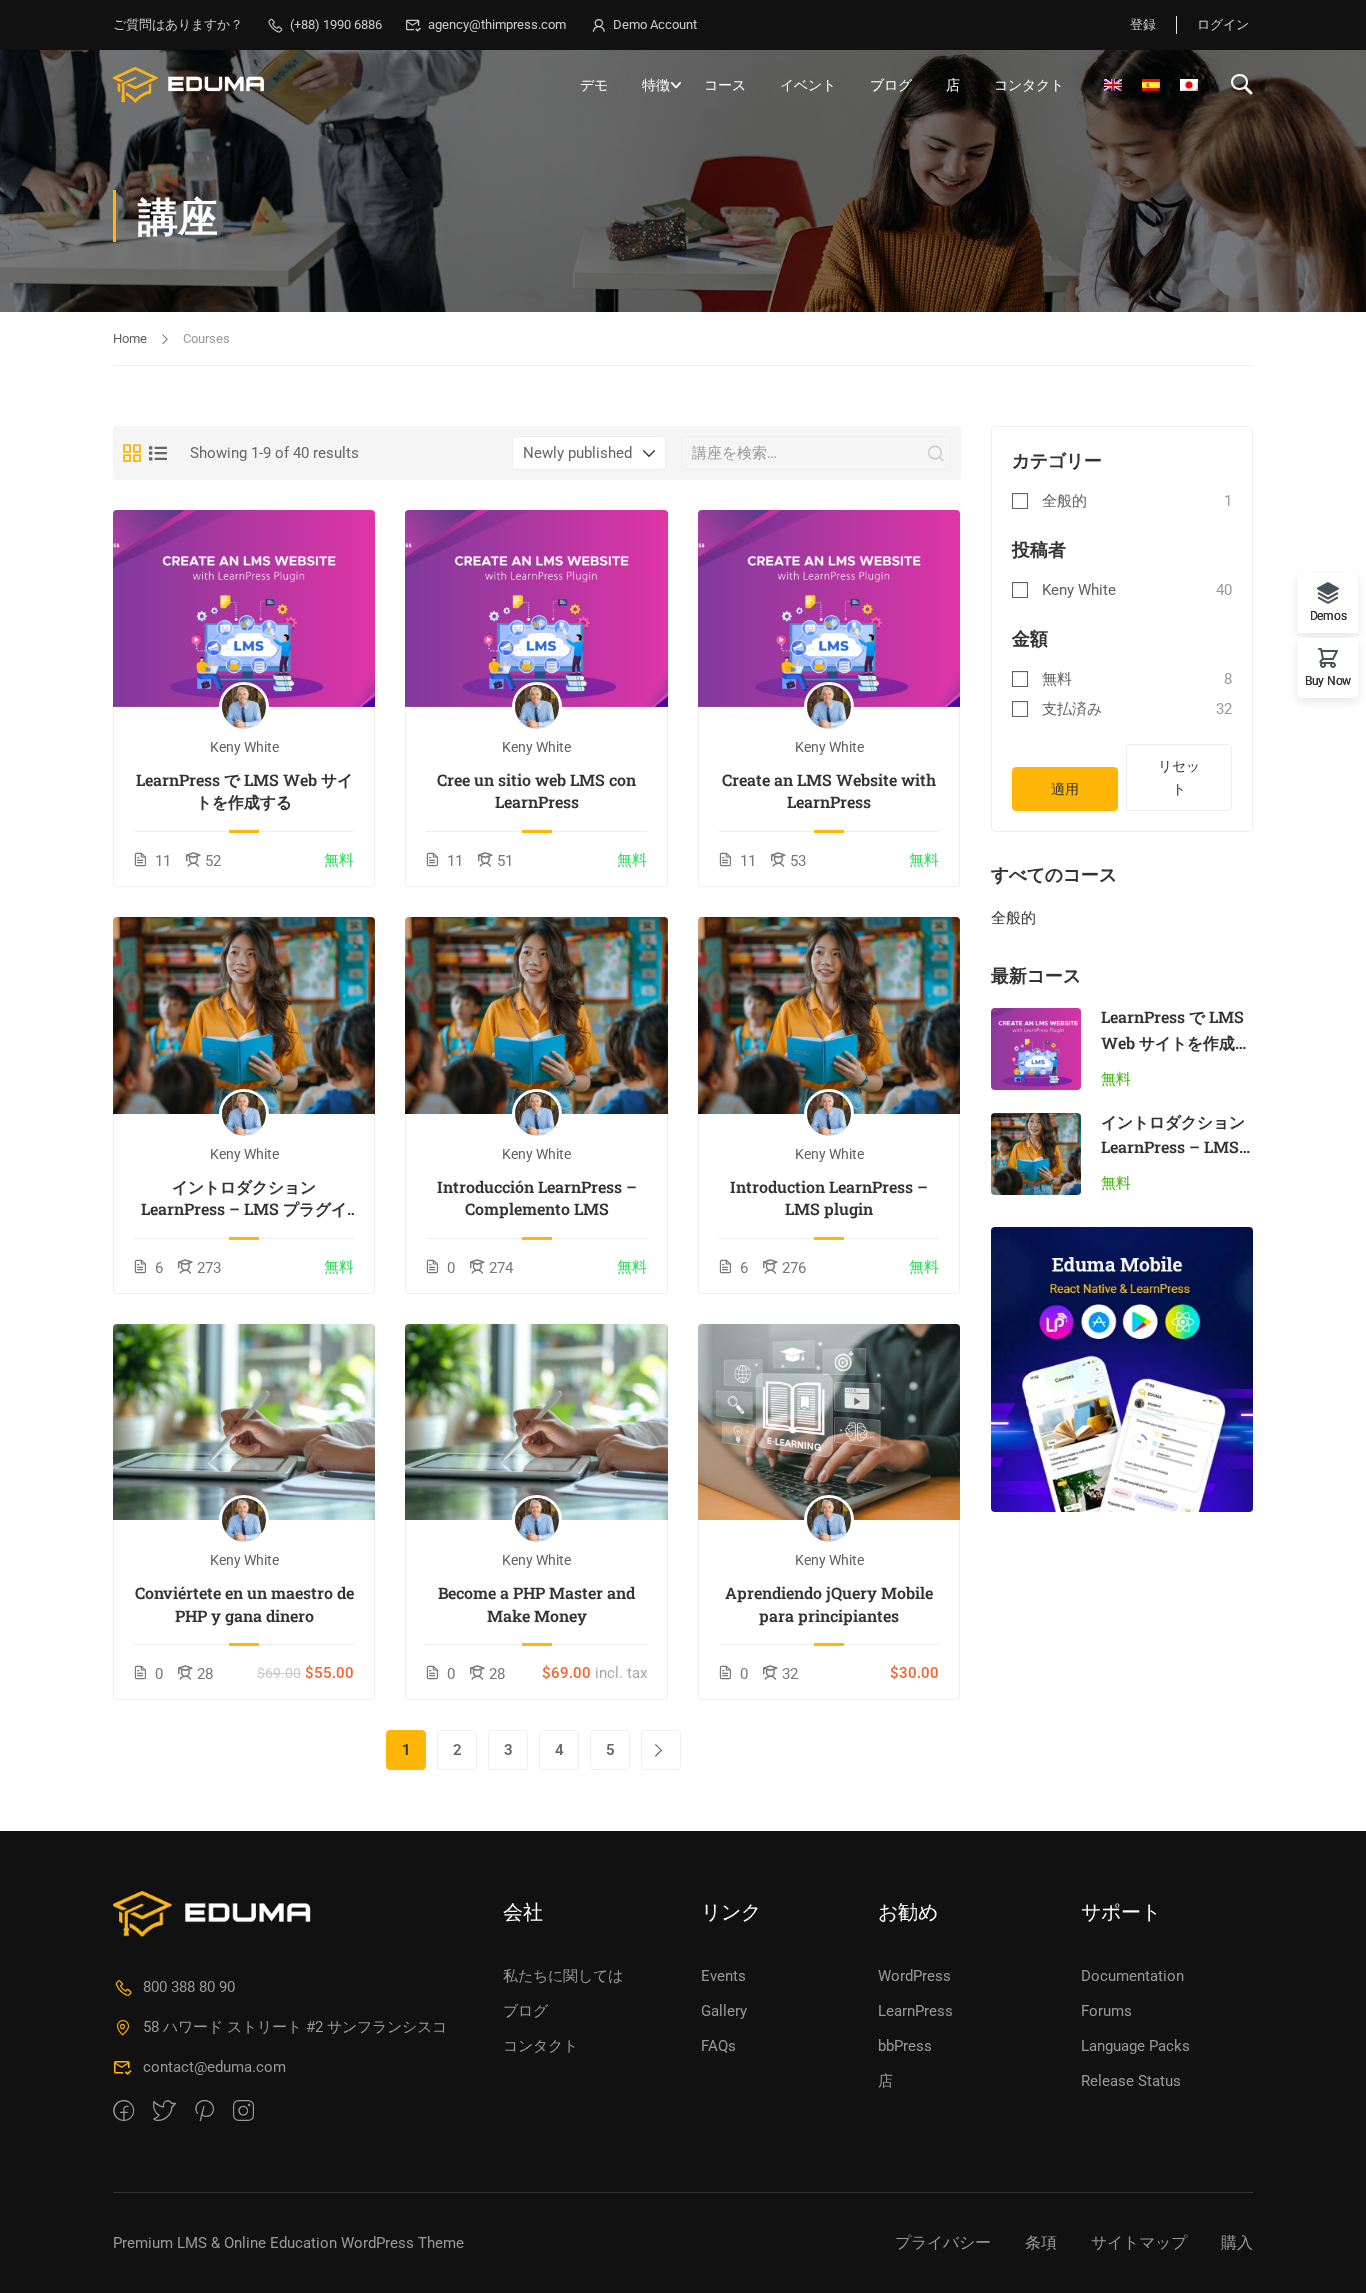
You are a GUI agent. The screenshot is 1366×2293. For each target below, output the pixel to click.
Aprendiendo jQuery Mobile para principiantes (829, 1603)
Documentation (1132, 1976)
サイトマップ (1139, 2242)
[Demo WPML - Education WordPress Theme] (189, 85)
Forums (1106, 2011)
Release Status (1131, 2081)
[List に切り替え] (158, 453)
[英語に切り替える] (1113, 85)
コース (725, 85)
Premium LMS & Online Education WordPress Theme (288, 2243)
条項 (1041, 2242)
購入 (1237, 2242)
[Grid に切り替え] (132, 453)
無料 (1057, 679)
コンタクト (1029, 85)
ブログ (891, 85)
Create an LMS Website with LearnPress (829, 790)
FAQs (718, 2046)
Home (130, 338)
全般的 (1064, 501)
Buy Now (1328, 680)
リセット (1179, 777)
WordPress (914, 1976)
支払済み (1072, 709)
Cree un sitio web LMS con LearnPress (536, 790)
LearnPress (915, 2011)
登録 (1143, 24)
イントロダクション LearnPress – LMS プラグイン (244, 1198)
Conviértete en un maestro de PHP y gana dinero (244, 1603)
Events (723, 1976)
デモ (594, 85)
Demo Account (655, 24)
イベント (808, 85)
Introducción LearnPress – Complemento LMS (537, 1197)
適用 (1065, 789)
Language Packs (1135, 2046)
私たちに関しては (563, 1976)
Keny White (1079, 590)
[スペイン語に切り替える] (1151, 85)
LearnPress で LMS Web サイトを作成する (244, 790)
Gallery (724, 2011)
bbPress (905, 2046)
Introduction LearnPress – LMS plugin (829, 1197)
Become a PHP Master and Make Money (536, 1603)
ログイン (1223, 24)
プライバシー (943, 2242)
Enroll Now (244, 609)
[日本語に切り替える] (1189, 85)
